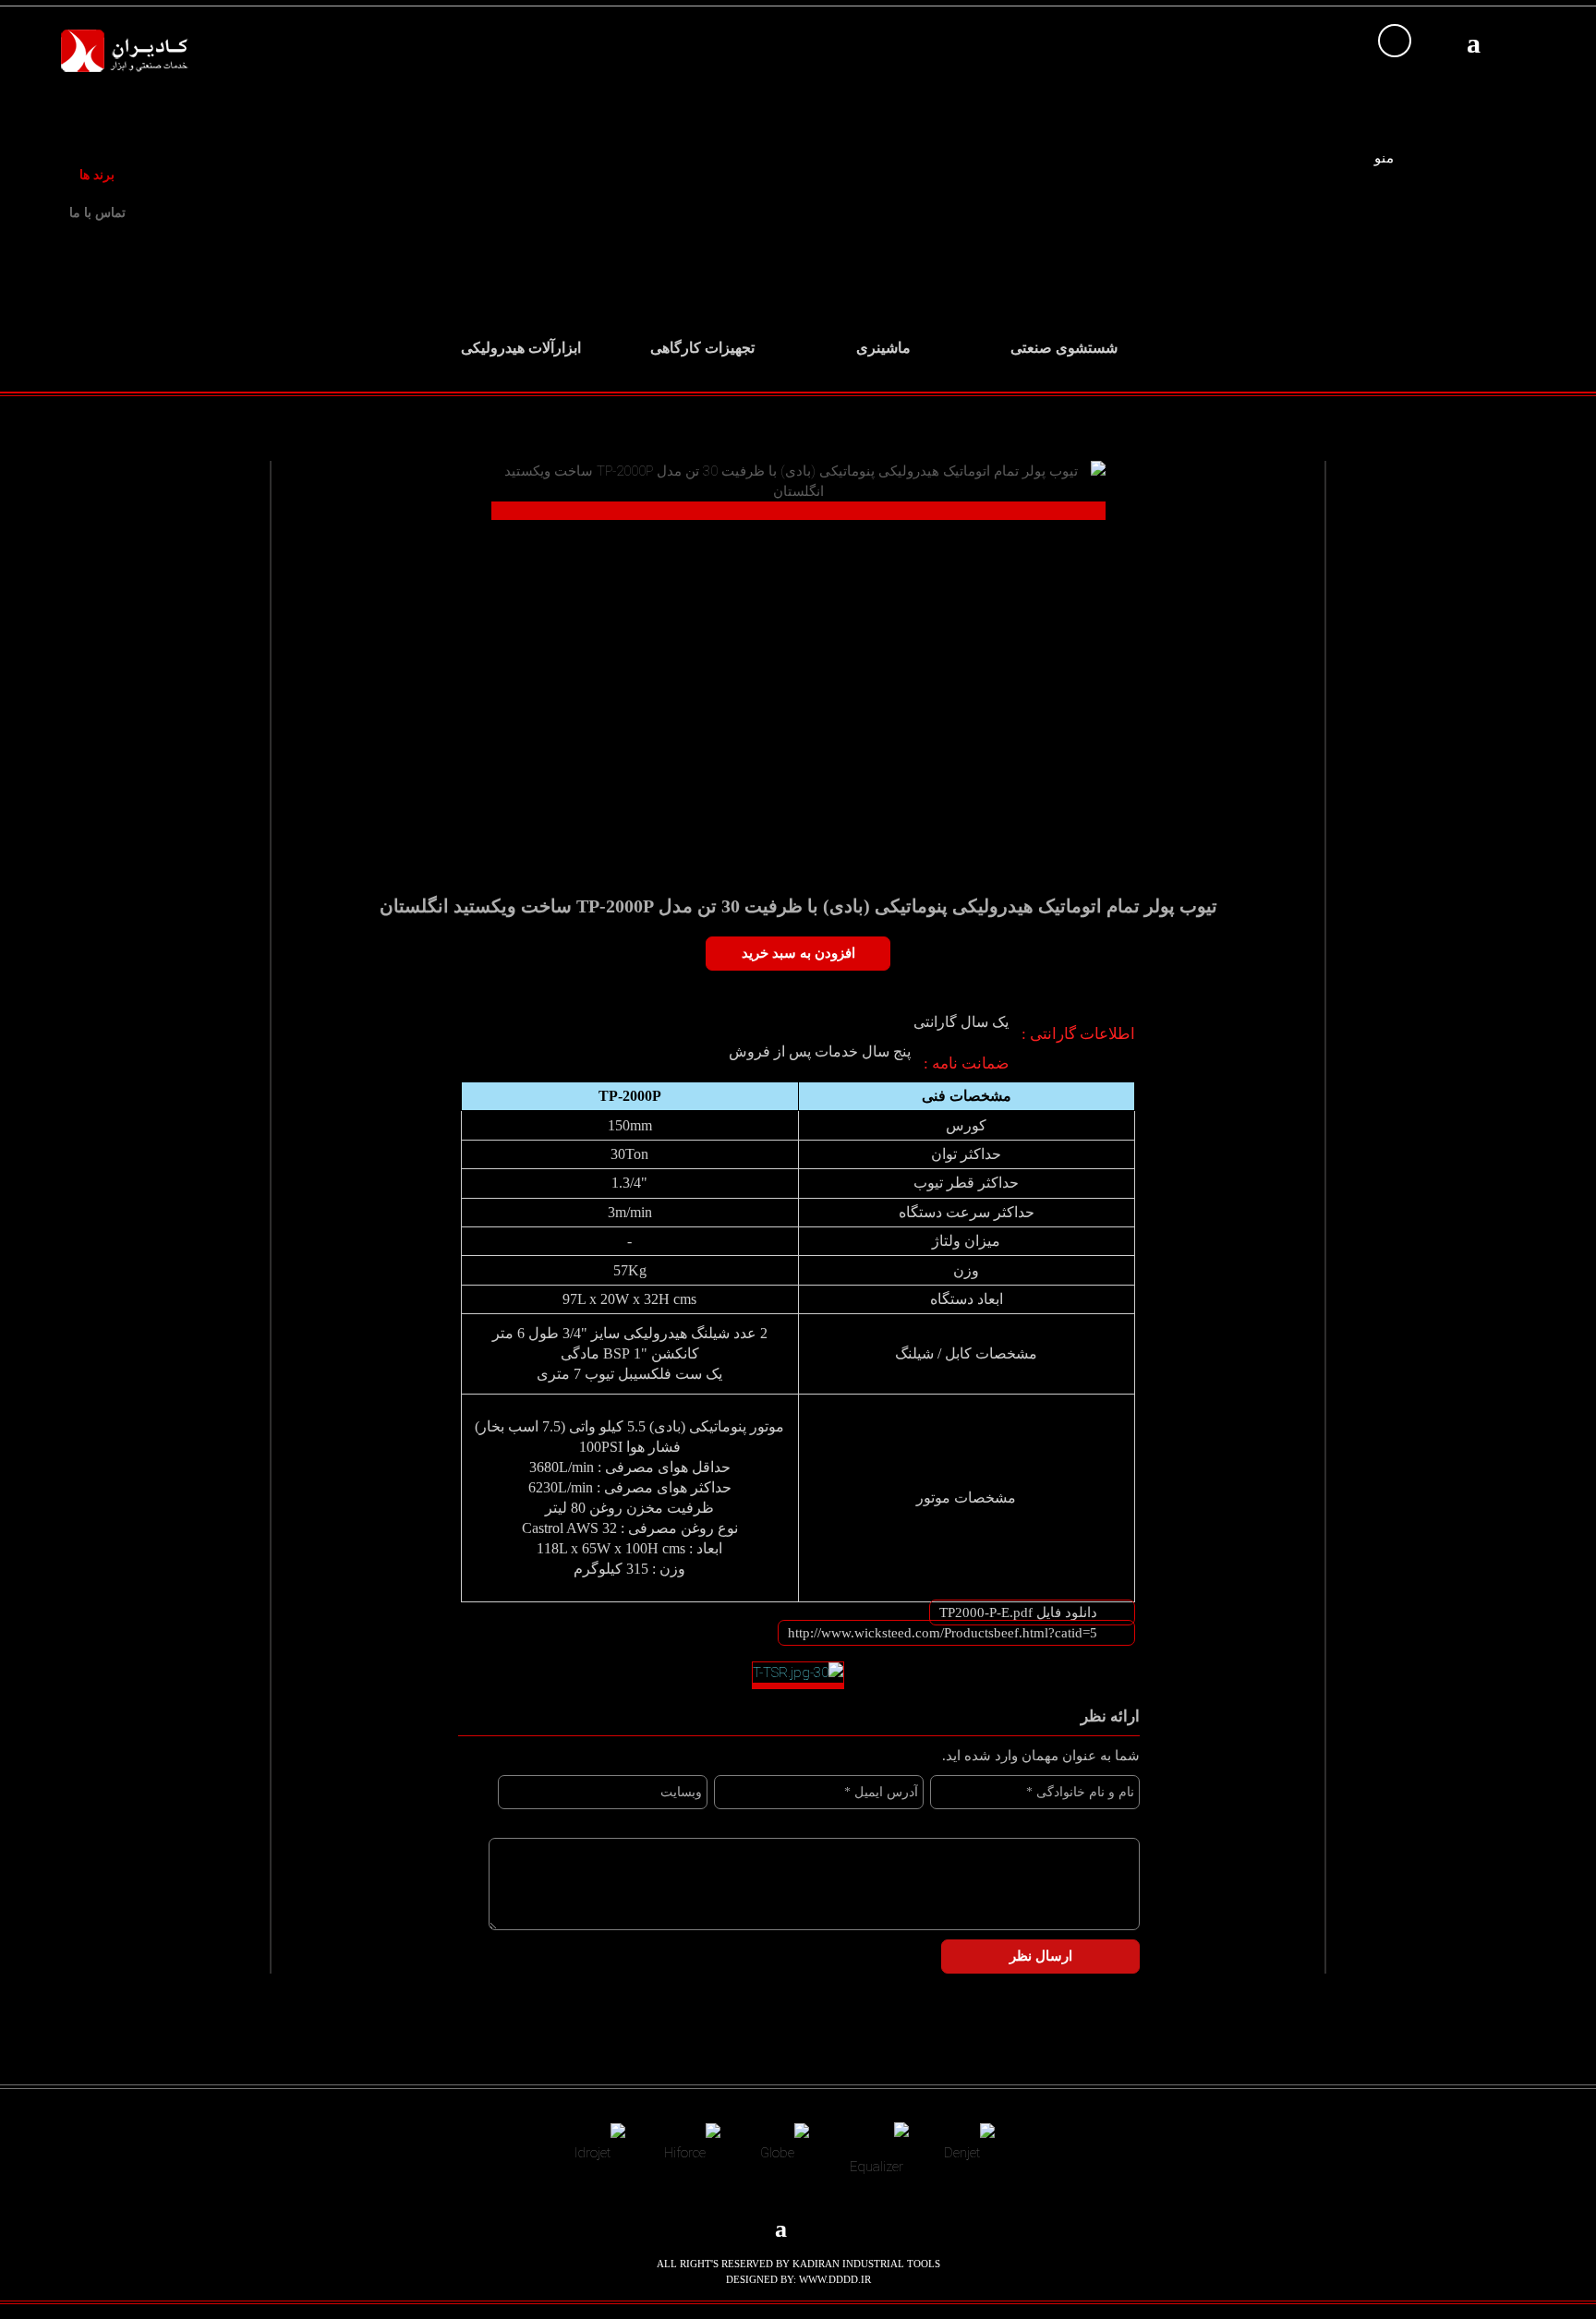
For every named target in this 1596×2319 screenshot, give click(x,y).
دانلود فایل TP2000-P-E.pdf (1018, 1612)
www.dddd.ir (835, 2279)
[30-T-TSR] (798, 1675)
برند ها (97, 175)
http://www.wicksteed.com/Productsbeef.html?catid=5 (943, 1633)
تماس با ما (97, 213)
